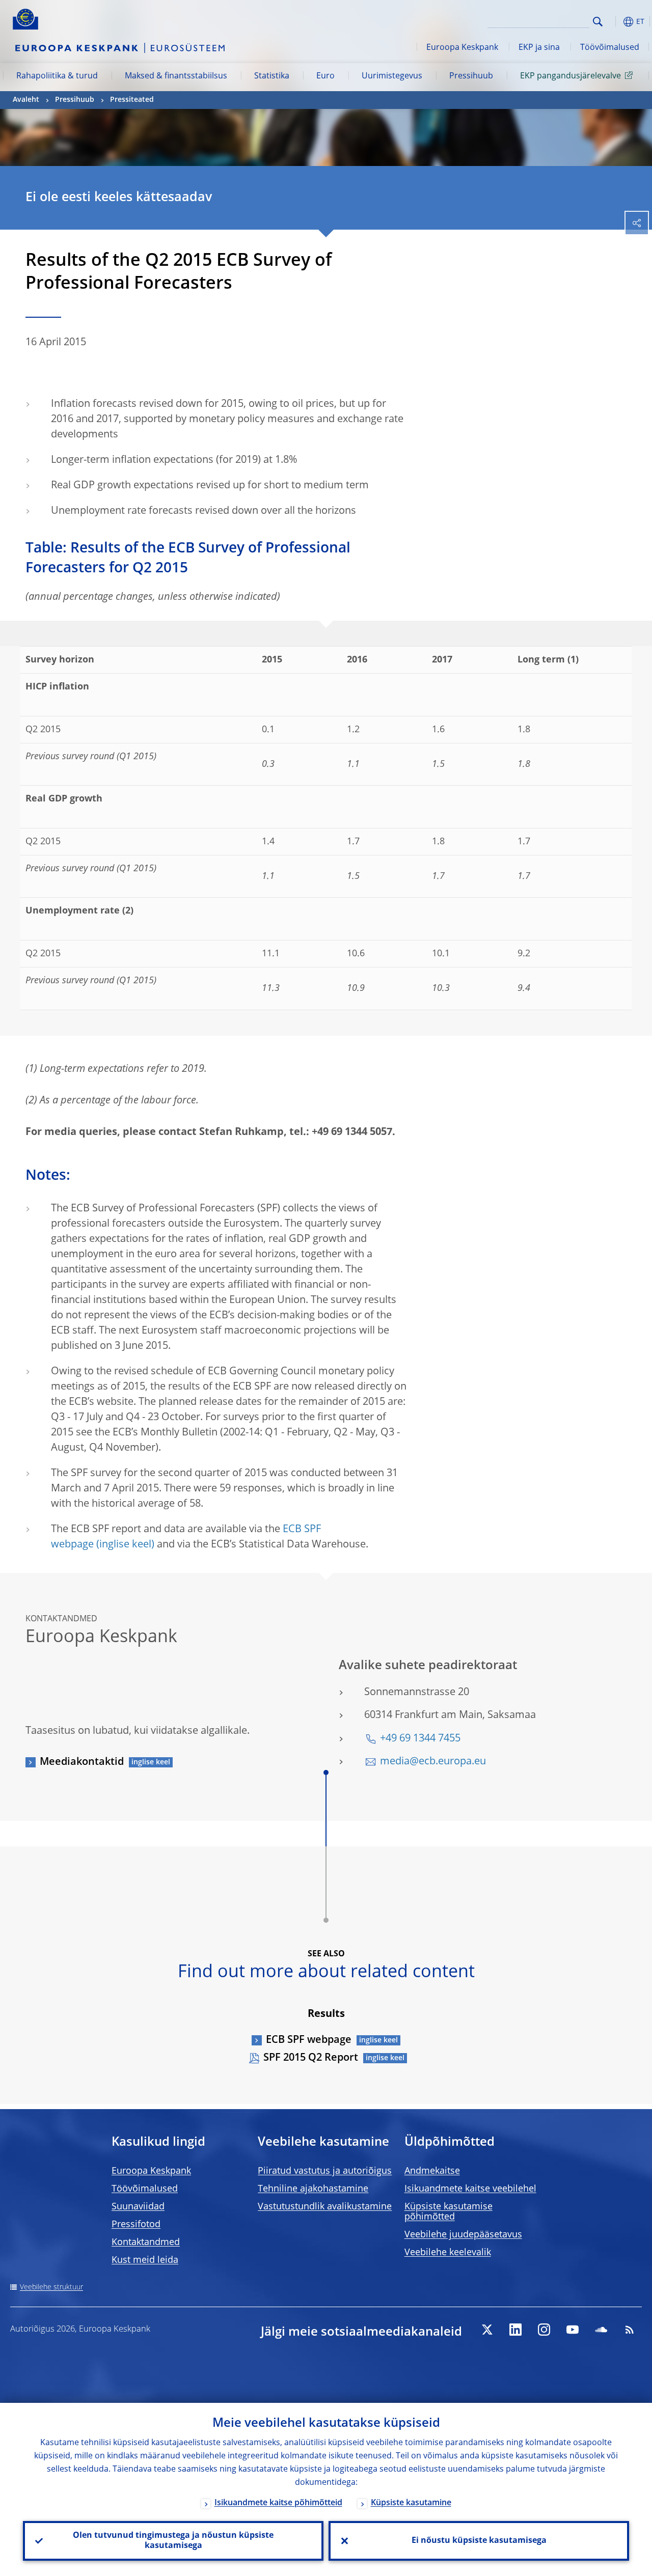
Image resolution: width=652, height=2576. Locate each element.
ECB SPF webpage (309, 2040)
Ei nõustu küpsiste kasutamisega (479, 2541)
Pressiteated (132, 100)
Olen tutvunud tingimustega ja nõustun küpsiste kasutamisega (173, 2541)
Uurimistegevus (392, 76)
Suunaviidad (138, 2207)
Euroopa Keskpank (462, 48)
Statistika (272, 76)
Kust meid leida (145, 2260)
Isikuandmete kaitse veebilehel (470, 2189)
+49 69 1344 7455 (420, 1739)
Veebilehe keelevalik (448, 2253)
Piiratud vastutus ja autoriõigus (325, 2171)
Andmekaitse (432, 2171)
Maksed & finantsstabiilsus (176, 76)
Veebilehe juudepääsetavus (463, 2235)
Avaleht (26, 100)
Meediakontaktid (82, 1762)
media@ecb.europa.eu (433, 1762)
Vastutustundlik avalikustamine (325, 2207)
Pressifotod (136, 2225)
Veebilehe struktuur (51, 2287)
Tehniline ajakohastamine (313, 2189)
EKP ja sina (539, 48)
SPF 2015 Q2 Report (311, 2058)
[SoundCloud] (601, 2330)
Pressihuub (471, 76)
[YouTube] (573, 2330)
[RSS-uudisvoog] (630, 2330)
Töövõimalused (610, 48)
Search (598, 22)
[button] (614, 22)
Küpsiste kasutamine (411, 2503)
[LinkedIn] (515, 2330)
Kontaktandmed (146, 2242)
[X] (487, 2330)
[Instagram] (544, 2330)
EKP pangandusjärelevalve (570, 76)
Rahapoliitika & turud (57, 76)
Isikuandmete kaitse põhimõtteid (278, 2503)
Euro (325, 76)
